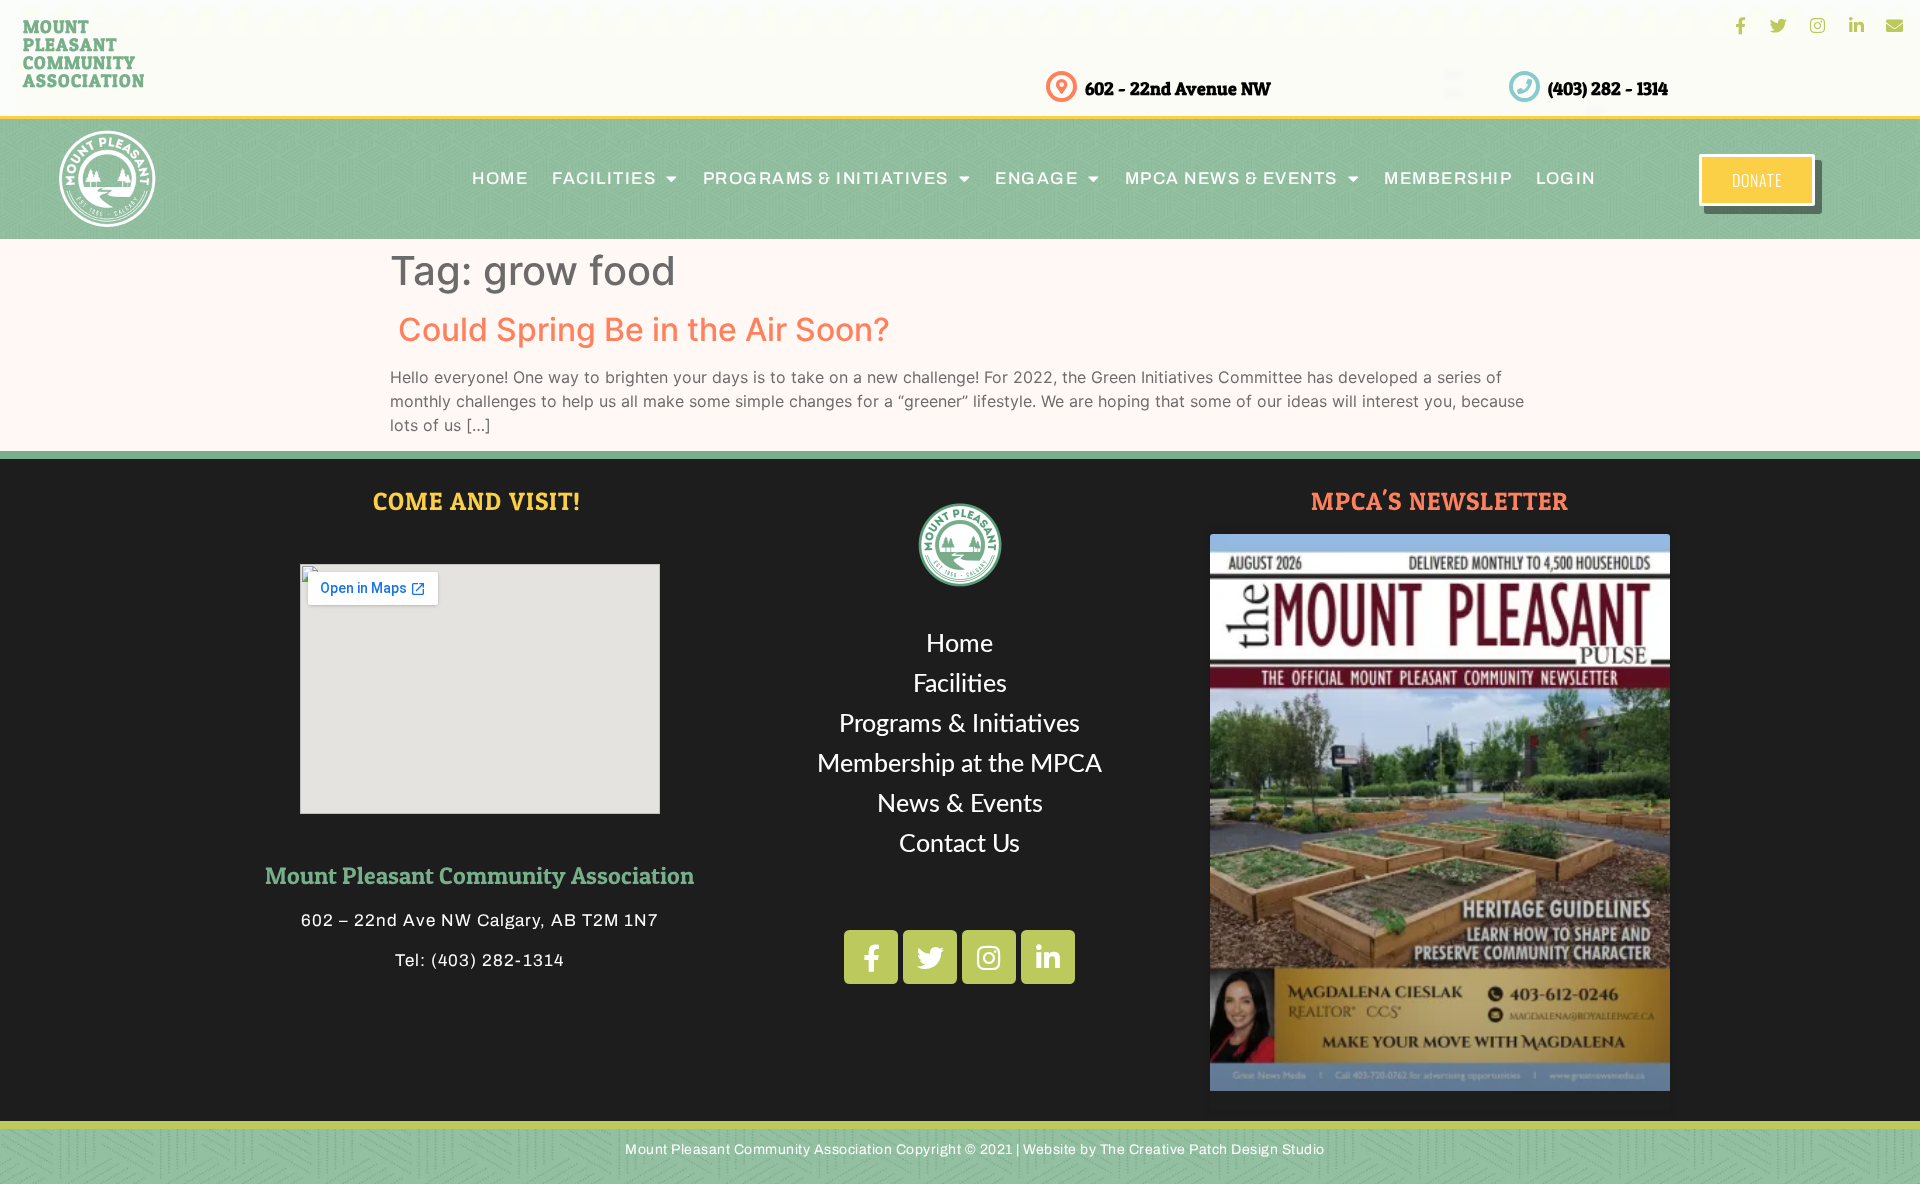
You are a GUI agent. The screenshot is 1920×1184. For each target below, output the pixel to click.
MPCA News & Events (1231, 178)
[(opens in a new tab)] (1440, 812)
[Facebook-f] (1740, 25)
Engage (1036, 178)
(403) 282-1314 (497, 960)
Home (500, 178)
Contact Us (959, 844)
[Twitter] (1779, 25)
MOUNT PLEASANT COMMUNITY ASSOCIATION (84, 53)
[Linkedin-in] (1856, 25)
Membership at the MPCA (959, 764)
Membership (1448, 178)
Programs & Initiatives (826, 178)
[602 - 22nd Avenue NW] (1061, 86)
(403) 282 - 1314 (1608, 88)
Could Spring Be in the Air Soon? (640, 329)
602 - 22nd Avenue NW (1178, 88)
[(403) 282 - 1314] (1524, 86)
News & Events (960, 804)
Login (1566, 178)
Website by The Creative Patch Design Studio (1174, 1149)
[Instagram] (1817, 25)
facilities (604, 178)
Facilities (960, 684)
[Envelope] (1894, 25)
